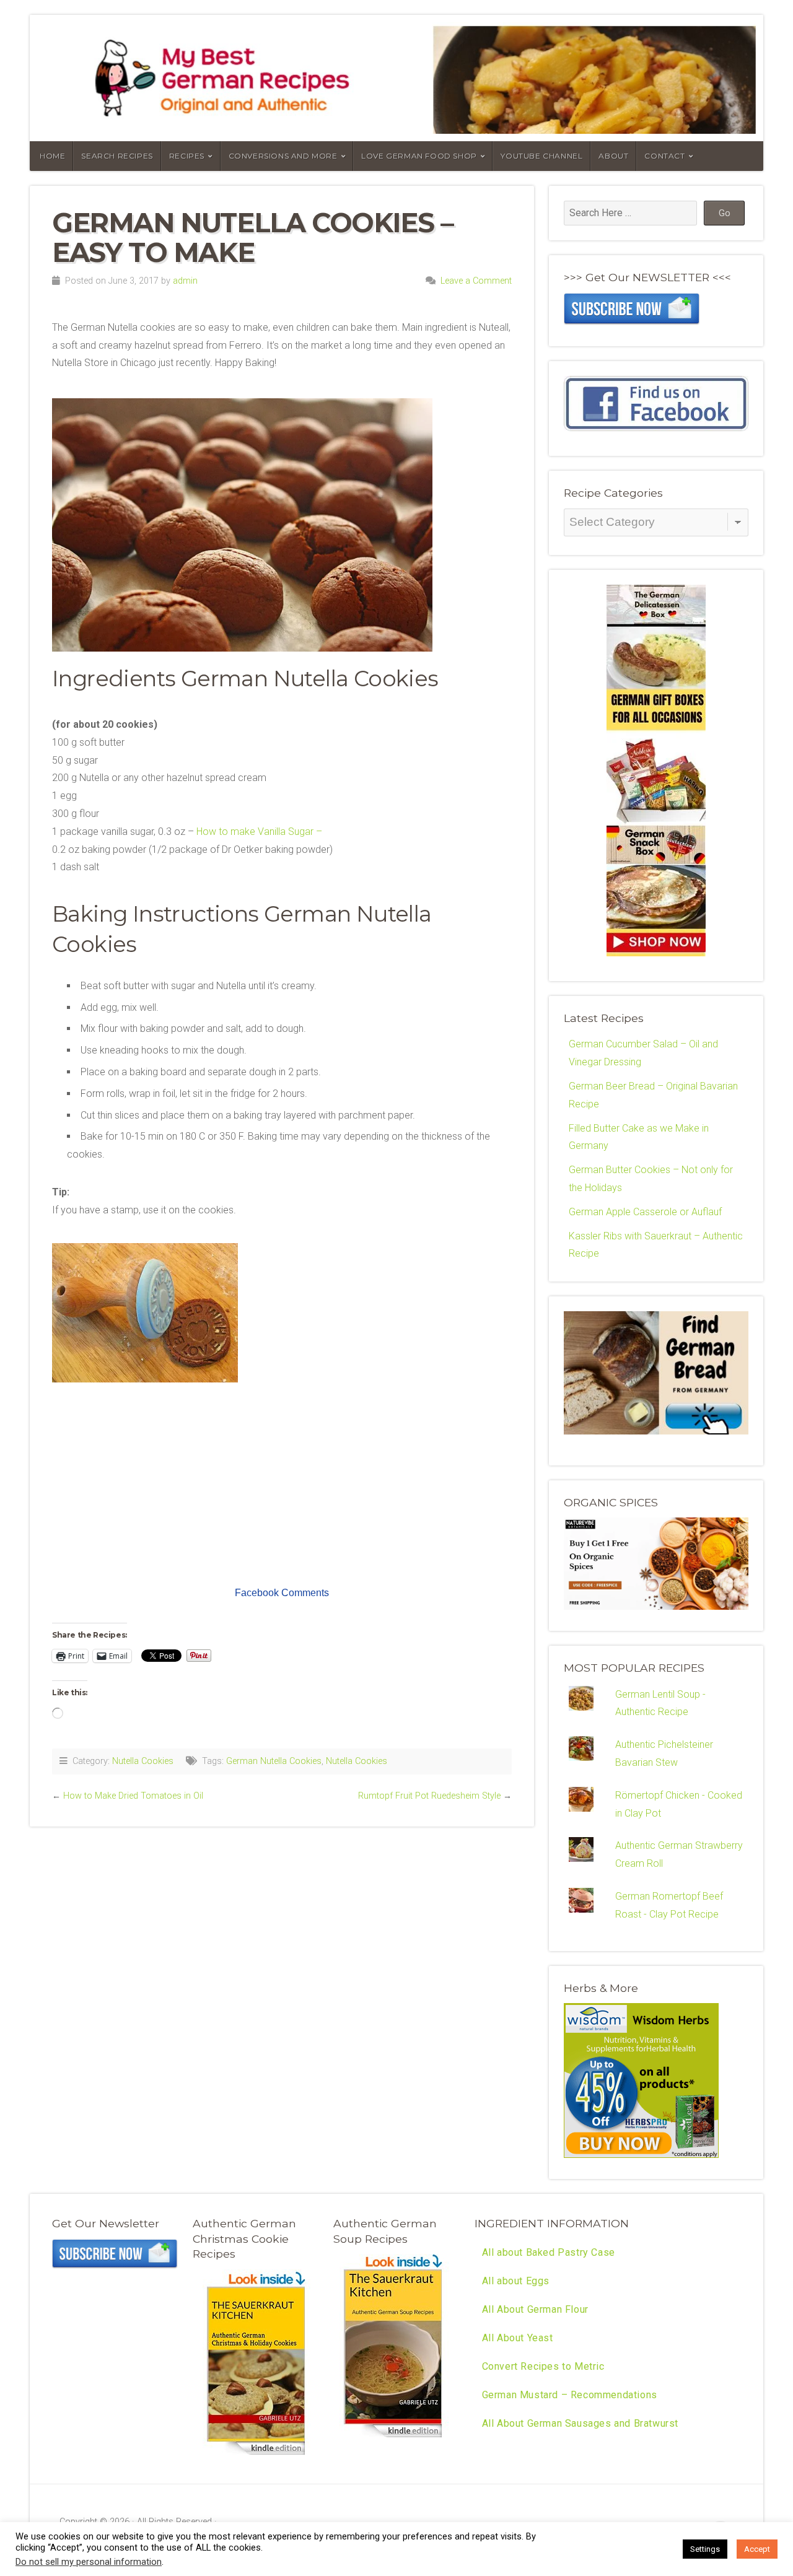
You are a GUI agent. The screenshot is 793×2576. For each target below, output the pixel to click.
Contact (664, 156)
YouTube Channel (541, 156)
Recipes (187, 156)
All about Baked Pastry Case (549, 2252)
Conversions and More (283, 156)
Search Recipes (117, 156)
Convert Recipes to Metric (543, 2366)
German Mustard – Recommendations (570, 2395)
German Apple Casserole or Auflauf (645, 1212)
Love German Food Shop (419, 156)
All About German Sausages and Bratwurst (580, 2423)
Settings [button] (705, 2549)
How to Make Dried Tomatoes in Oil (133, 1796)
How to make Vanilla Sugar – (258, 832)
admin (185, 281)
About (613, 156)
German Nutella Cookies (274, 1761)
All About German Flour (535, 2309)
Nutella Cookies (143, 1761)
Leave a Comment (476, 281)
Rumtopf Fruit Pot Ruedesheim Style (429, 1796)
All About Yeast (518, 2338)
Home (52, 156)
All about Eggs (516, 2281)
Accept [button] (757, 2549)
